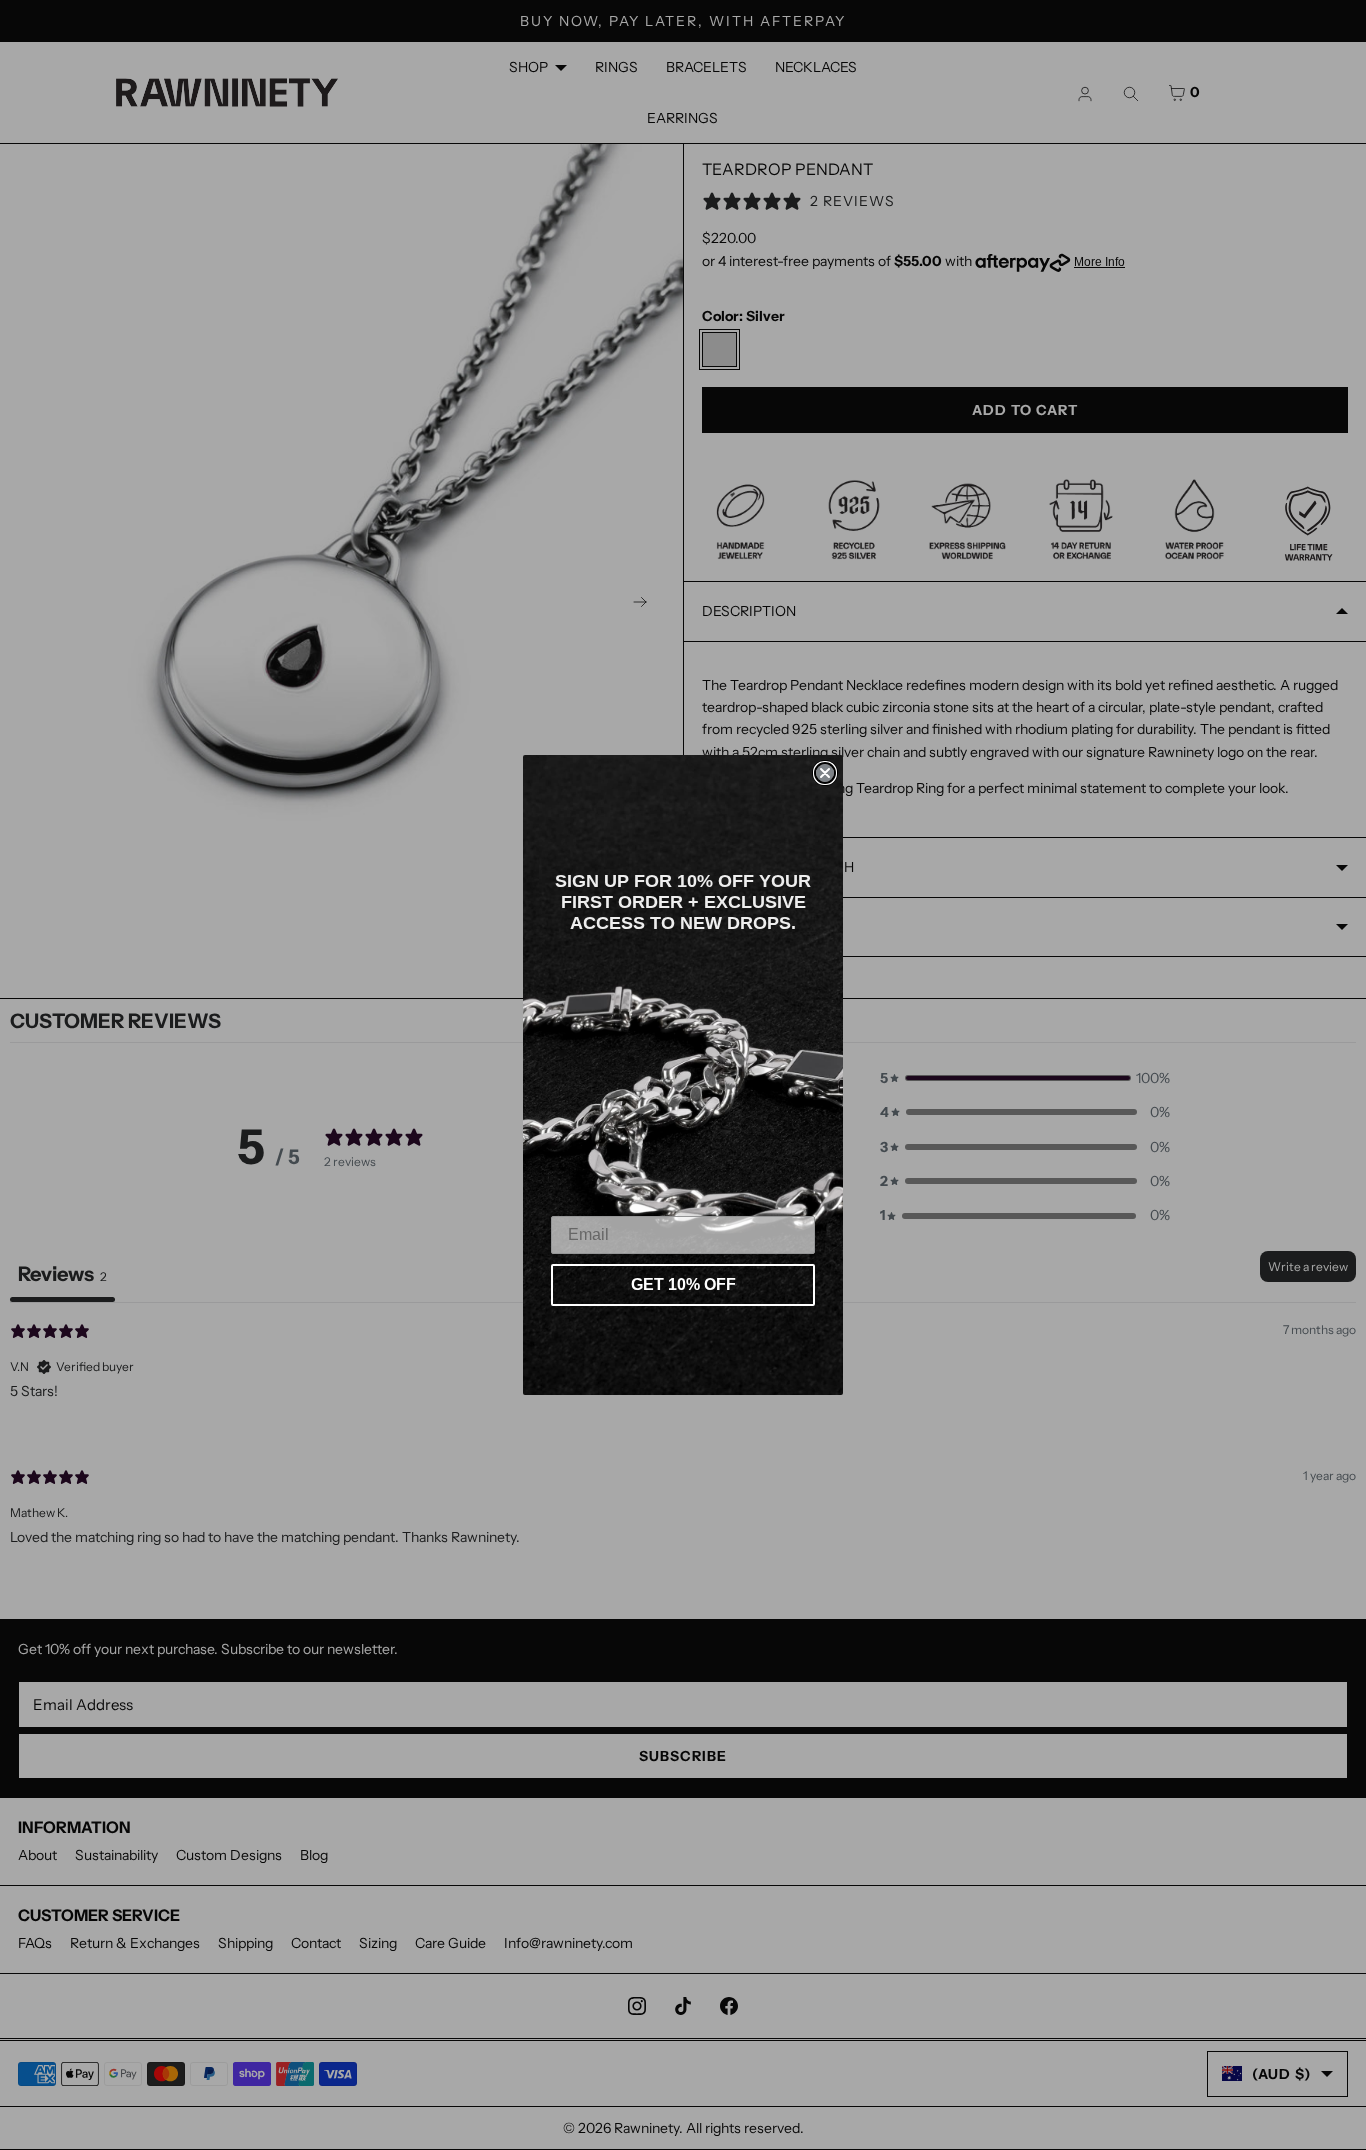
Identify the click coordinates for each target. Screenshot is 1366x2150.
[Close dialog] (825, 773)
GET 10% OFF (683, 1284)
